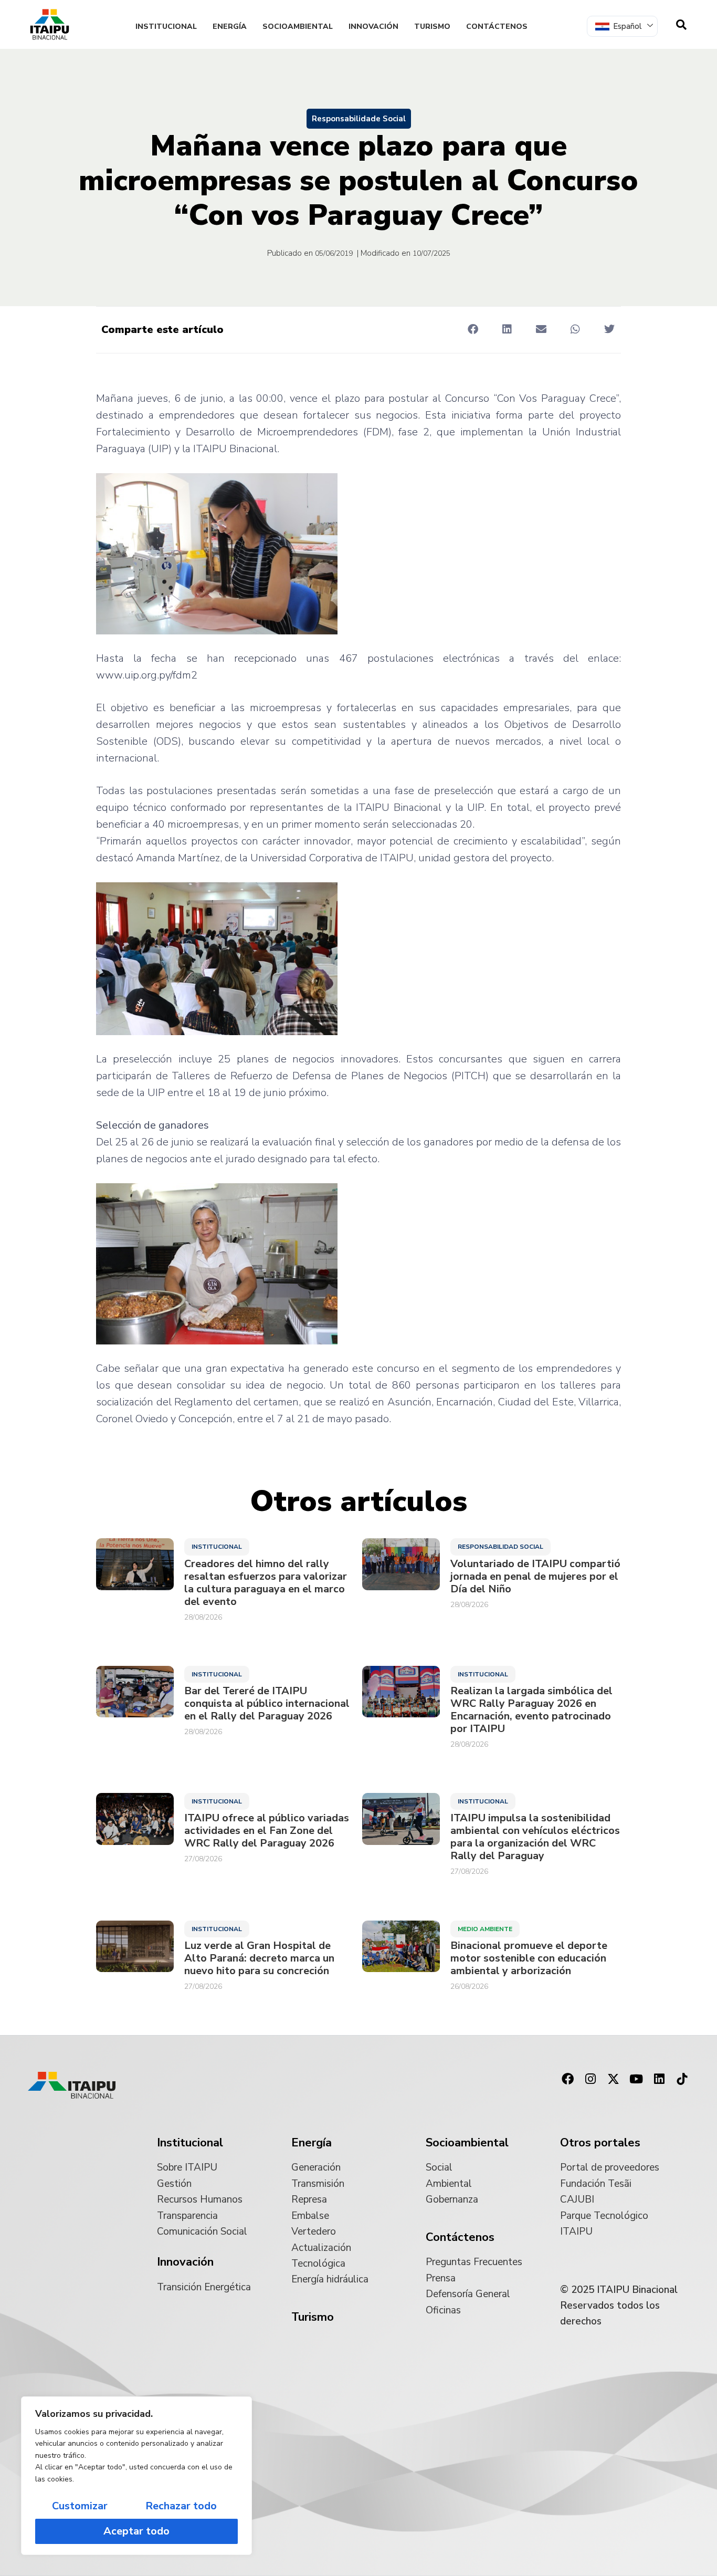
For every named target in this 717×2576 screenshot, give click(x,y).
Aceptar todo (136, 2531)
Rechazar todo (181, 2506)
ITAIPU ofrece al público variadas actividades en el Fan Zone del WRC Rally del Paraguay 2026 (267, 1831)
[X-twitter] (614, 2079)
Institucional (166, 27)
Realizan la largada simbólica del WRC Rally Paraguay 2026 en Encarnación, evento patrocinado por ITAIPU (531, 1710)
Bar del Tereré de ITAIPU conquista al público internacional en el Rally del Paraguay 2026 (267, 1704)
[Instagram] (591, 2079)
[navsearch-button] (681, 25)
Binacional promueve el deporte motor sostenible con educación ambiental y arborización (529, 1958)
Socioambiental (298, 27)
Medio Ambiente (485, 1929)
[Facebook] (567, 2079)
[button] (473, 329)
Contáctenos (497, 27)
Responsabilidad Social (500, 1547)
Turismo (432, 27)
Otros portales (600, 2143)
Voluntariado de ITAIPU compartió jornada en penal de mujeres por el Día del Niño (535, 1577)
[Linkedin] (659, 2079)
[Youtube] (636, 2079)
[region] (136, 2476)
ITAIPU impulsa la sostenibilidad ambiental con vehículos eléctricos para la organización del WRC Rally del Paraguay (535, 1837)
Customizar (80, 2506)
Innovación (373, 27)
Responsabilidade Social (359, 119)
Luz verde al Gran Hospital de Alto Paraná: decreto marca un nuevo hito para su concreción (259, 1958)
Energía (230, 27)
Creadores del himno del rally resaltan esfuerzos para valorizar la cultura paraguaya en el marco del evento (266, 1583)
